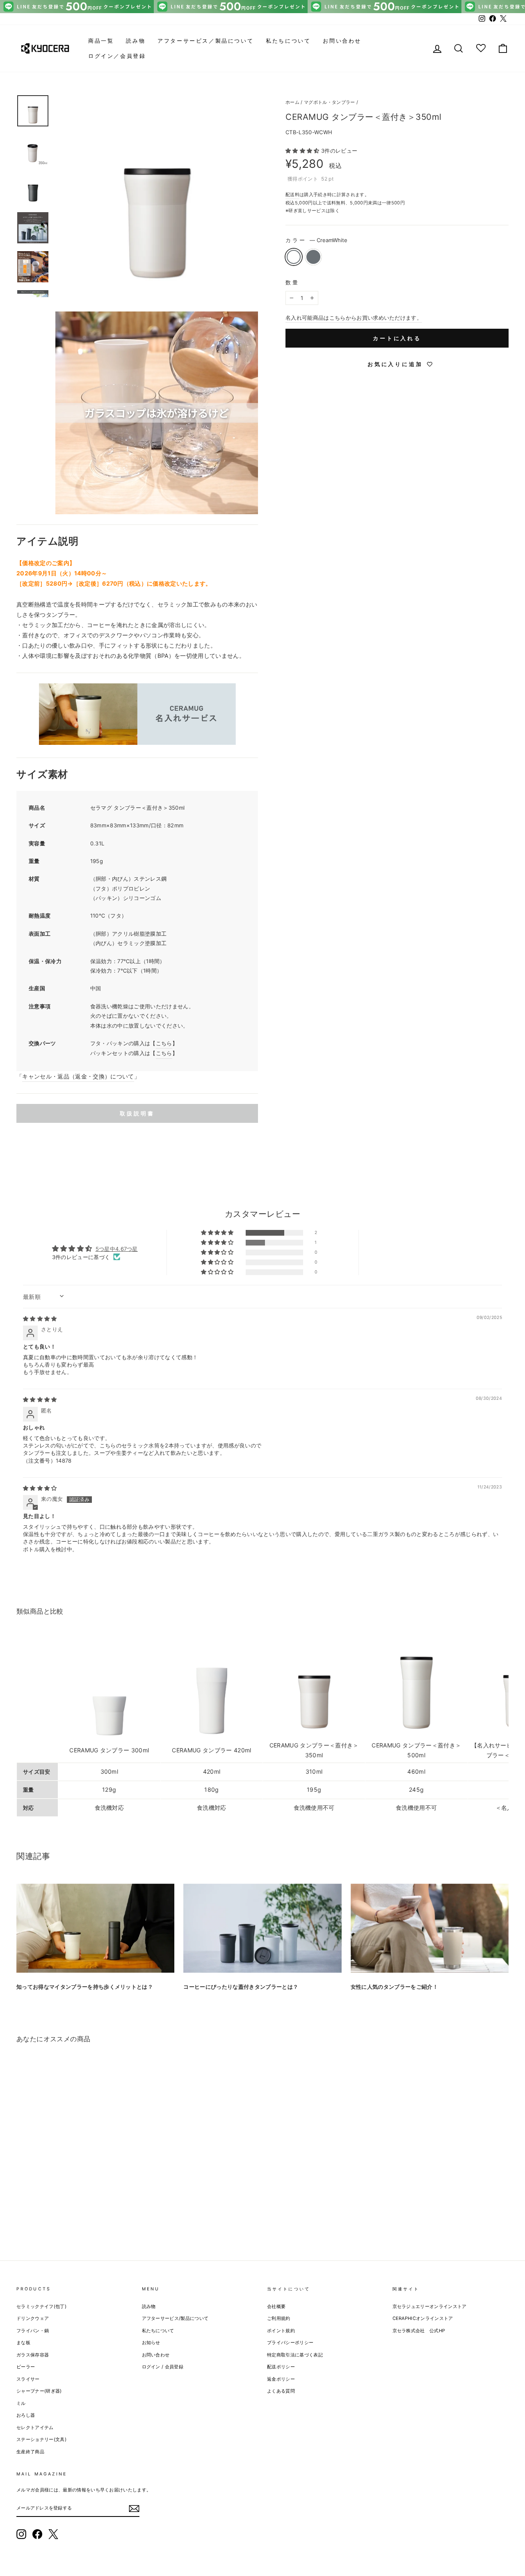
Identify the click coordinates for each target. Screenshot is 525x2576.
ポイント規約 (281, 2331)
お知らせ (151, 2342)
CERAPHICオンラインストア (423, 2318)
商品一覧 (101, 41)
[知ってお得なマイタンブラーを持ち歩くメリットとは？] (95, 1928)
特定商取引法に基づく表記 (295, 2355)
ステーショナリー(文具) (41, 2439)
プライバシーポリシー (290, 2342)
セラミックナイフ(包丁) (41, 2306)
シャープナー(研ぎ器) (39, 2391)
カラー (316, 240)
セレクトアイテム (35, 2427)
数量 (292, 282)
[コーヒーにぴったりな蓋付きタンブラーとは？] (262, 1928)
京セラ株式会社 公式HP (419, 2331)
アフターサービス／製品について (205, 41)
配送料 (292, 195)
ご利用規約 (279, 2318)
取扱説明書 (137, 1113)
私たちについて (288, 41)
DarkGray (313, 257)
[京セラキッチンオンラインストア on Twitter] (53, 2534)
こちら (164, 1043)
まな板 (23, 2342)
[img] (40, 1319)
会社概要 (276, 2306)
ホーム (292, 102)
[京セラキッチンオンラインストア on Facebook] (37, 2534)
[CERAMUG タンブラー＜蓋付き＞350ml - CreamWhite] (22, 2212)
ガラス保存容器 (33, 2355)
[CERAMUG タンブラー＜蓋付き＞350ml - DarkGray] (33, 2212)
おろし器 (26, 2415)
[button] (303, 151)
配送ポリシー (281, 2367)
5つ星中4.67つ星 (117, 1249)
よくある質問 (281, 2391)
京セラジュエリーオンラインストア (430, 2306)
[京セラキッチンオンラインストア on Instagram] (21, 2534)
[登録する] (134, 2508)
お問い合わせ (342, 41)
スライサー (28, 2379)
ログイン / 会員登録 (163, 2367)
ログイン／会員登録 (117, 56)
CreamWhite (294, 257)
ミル (21, 2403)
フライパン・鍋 (33, 2331)
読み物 (136, 41)
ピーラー (26, 2367)
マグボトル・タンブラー (330, 102)
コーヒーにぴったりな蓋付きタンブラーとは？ (241, 1987)
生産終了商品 (30, 2452)
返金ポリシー (281, 2379)
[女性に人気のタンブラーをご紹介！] (430, 1928)
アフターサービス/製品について (175, 2318)
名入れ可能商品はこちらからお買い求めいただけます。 (354, 318)
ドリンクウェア (33, 2318)
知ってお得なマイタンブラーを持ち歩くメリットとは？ (85, 1987)
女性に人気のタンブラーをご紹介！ (394, 1987)
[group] (262, 7)
